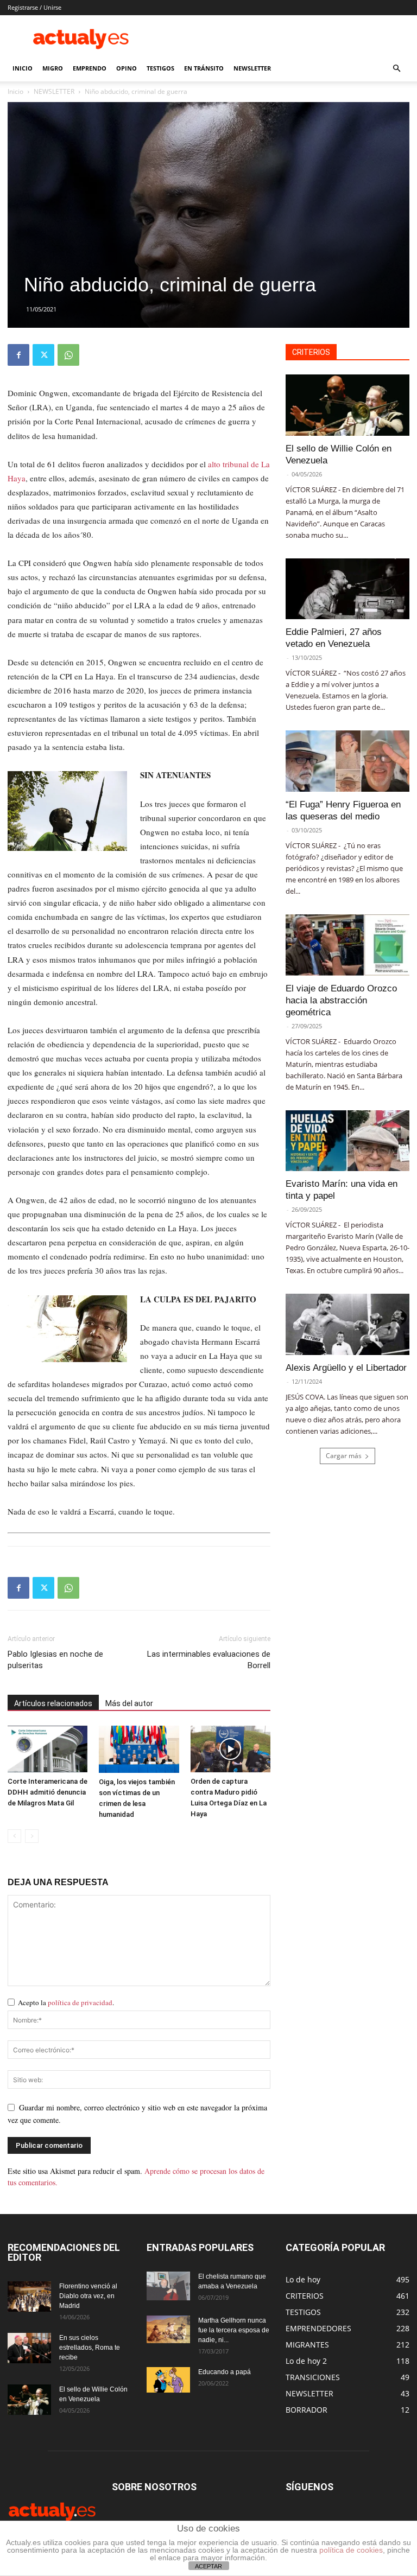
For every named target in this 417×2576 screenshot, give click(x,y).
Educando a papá (225, 2372)
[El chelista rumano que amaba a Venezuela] (168, 2286)
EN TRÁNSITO (204, 68)
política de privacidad (80, 2002)
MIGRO (53, 68)
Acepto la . (66, 2002)
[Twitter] (43, 355)
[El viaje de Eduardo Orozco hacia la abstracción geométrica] (347, 945)
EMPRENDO (90, 68)
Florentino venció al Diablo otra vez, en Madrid (88, 2296)
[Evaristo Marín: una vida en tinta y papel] (347, 1141)
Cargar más (344, 1456)
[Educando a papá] (168, 2380)
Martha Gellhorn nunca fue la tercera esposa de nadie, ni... (234, 2330)
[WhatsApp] (68, 355)
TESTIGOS (160, 68)
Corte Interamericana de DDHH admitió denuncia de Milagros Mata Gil (48, 1792)
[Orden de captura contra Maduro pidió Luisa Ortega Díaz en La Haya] (230, 1749)
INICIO (23, 68)
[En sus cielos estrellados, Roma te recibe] (29, 2348)
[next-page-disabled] (32, 1836)
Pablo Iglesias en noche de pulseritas (55, 1660)
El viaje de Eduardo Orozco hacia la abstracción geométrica (341, 1000)
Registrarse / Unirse (34, 7)
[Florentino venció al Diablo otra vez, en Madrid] (29, 2297)
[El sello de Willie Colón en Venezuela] (347, 405)
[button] (396, 69)
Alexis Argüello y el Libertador (346, 1368)
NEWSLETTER (252, 68)
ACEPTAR (208, 2566)
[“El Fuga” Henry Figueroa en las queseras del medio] (347, 761)
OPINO (127, 68)
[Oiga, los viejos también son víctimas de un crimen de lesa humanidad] (139, 1749)
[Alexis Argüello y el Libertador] (347, 1324)
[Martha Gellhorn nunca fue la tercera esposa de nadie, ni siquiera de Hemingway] (168, 2329)
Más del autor (129, 1703)
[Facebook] (18, 355)
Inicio (15, 91)
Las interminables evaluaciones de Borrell (209, 1660)
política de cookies (351, 2550)
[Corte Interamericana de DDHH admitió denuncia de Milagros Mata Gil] (48, 1749)
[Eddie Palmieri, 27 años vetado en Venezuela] (347, 589)
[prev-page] (14, 1836)
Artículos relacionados (53, 1703)
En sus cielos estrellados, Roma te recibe (90, 2348)
